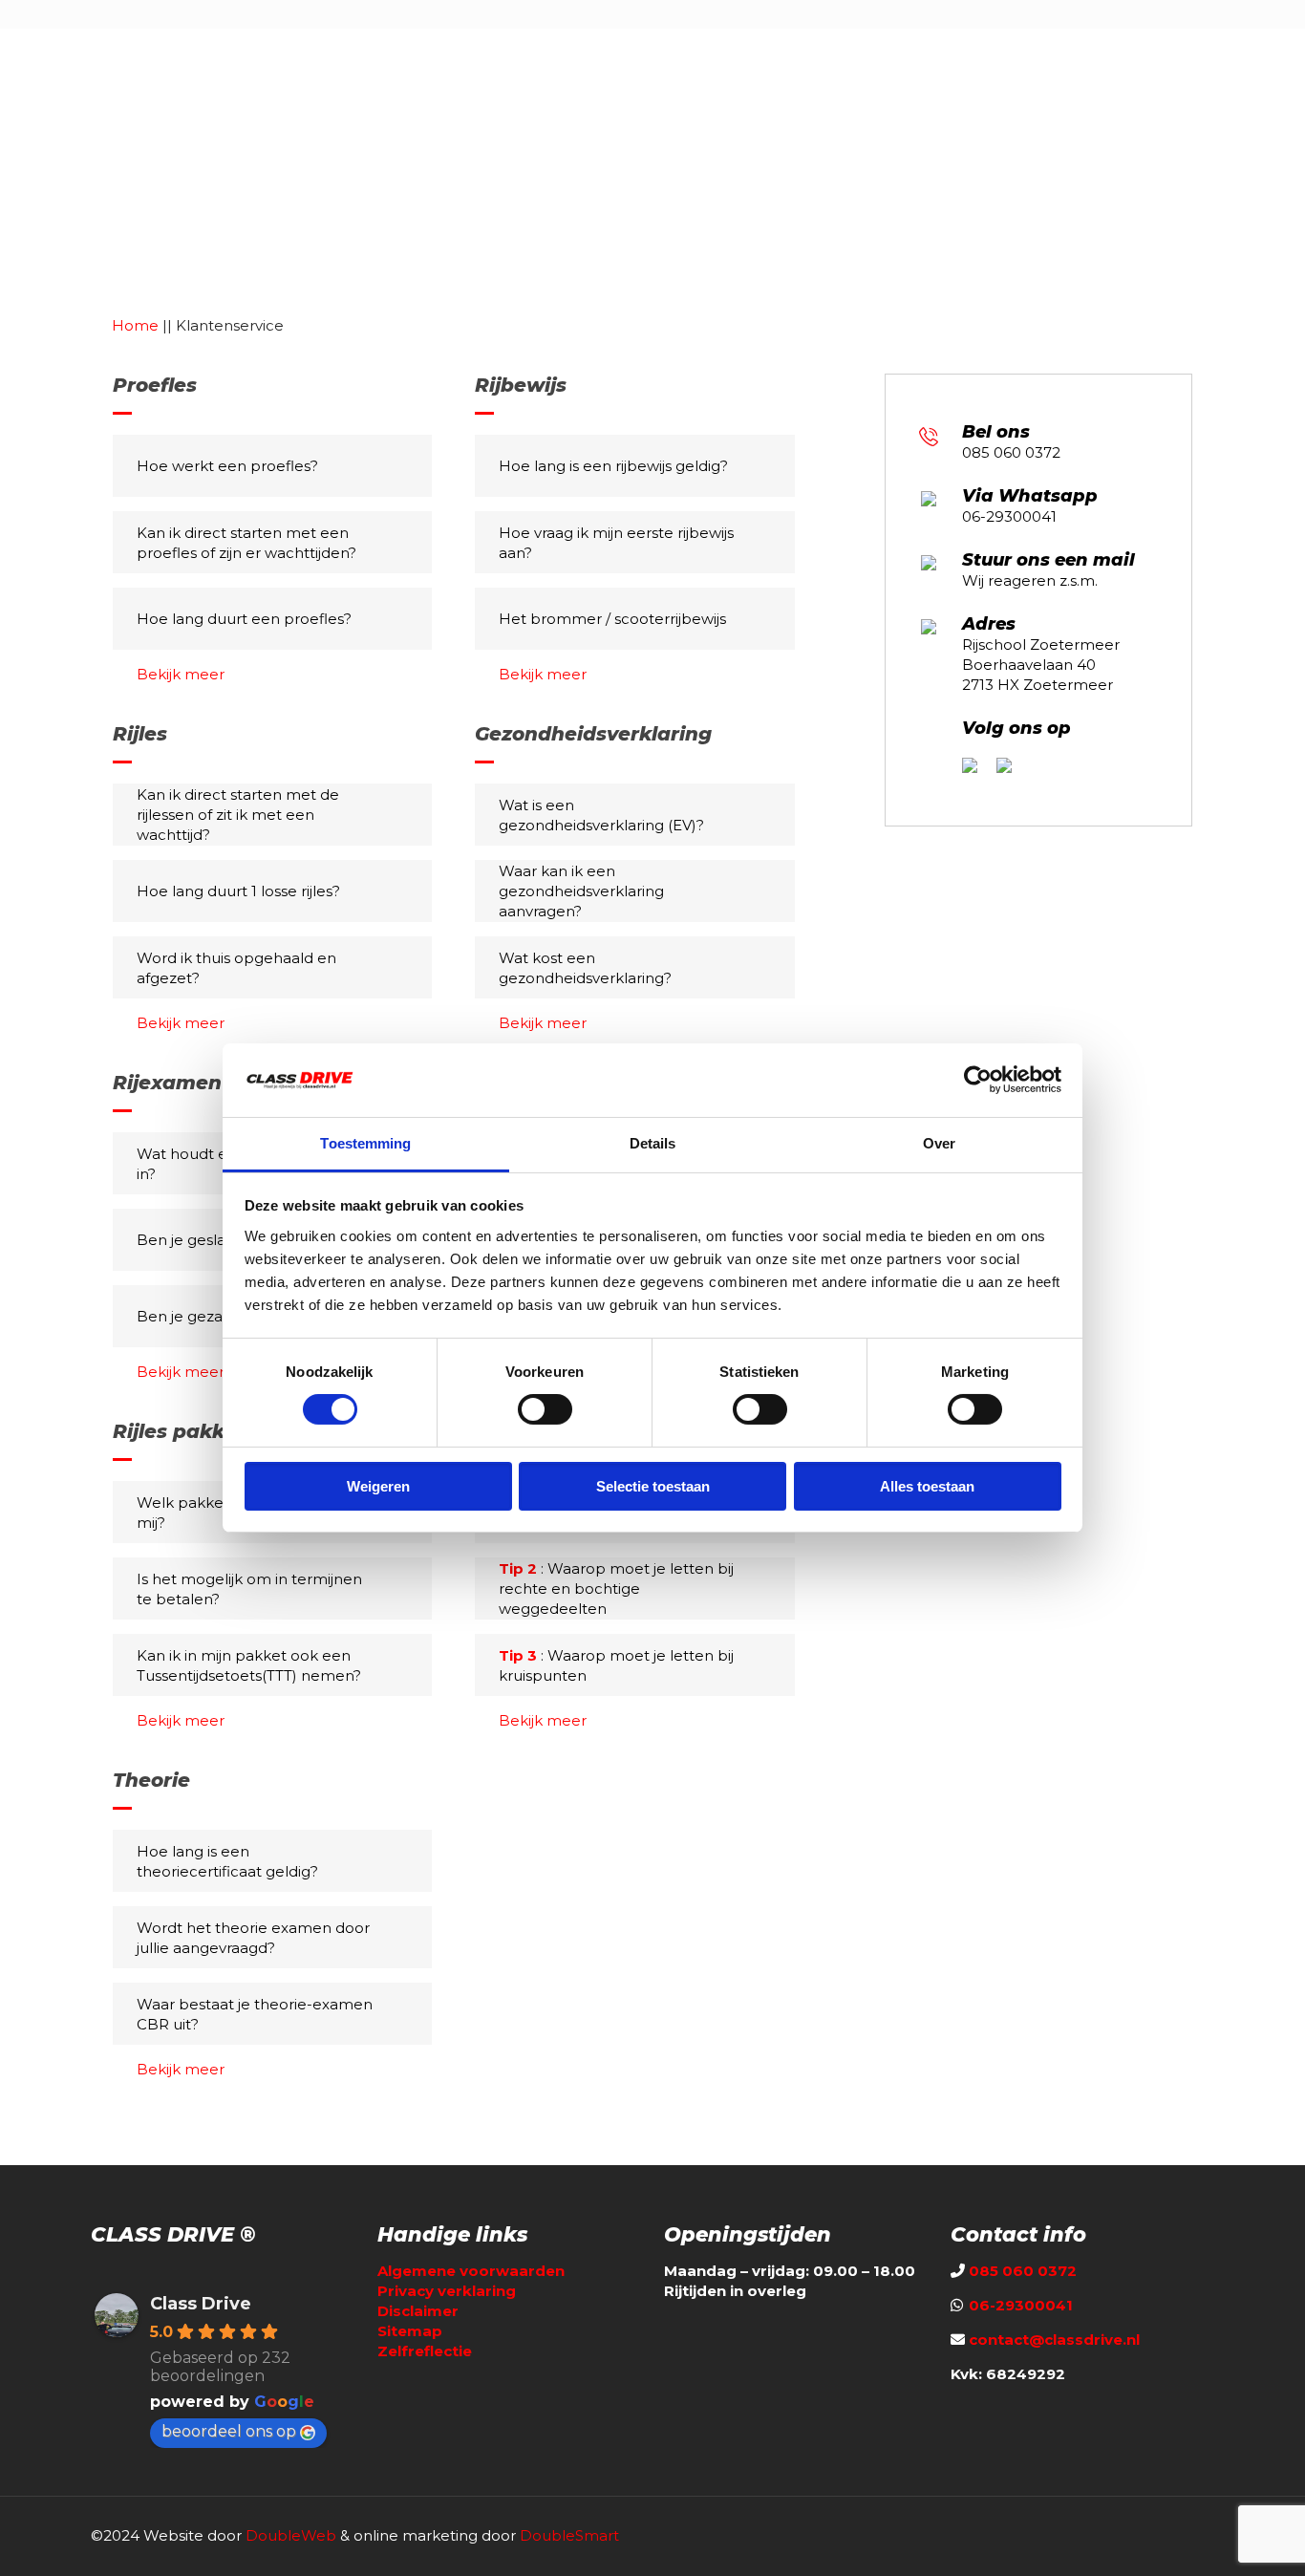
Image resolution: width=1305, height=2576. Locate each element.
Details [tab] (653, 1143)
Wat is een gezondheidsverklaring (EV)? (601, 815)
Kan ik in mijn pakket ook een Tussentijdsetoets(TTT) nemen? (249, 1665)
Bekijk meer (181, 674)
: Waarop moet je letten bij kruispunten (616, 1665)
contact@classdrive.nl (1054, 2340)
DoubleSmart (569, 2535)
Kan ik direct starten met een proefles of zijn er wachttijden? (246, 543)
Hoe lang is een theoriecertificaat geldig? (227, 1861)
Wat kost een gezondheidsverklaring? (585, 968)
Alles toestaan (927, 1486)
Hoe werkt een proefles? (227, 466)
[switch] (545, 1409)
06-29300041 (1009, 516)
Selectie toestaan (653, 1486)
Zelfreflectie (425, 2351)
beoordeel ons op (229, 2431)
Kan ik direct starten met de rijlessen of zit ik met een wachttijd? (238, 815)
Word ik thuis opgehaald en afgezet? (236, 968)
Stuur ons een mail (1048, 560)
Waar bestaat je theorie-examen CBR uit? (255, 2014)
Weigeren (378, 1486)
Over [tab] (939, 1143)
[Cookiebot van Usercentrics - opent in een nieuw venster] (978, 1080)
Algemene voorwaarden (471, 2271)
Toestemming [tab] (365, 1143)
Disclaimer (418, 2311)
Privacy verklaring (447, 2291)
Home (135, 325)
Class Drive (201, 2304)
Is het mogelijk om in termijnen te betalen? (249, 1589)
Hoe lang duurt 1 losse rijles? (238, 891)
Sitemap (410, 2331)
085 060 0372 (1011, 452)
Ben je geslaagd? (199, 1240)
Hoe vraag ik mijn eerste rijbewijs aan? (616, 543)
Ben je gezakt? (191, 1316)
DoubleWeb (291, 2535)
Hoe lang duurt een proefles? (244, 619)
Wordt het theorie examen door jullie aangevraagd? (253, 1938)
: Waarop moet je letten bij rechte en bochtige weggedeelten (616, 1589)
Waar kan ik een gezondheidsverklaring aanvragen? (581, 891)
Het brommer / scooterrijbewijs (612, 619)
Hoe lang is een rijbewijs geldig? (613, 466)
